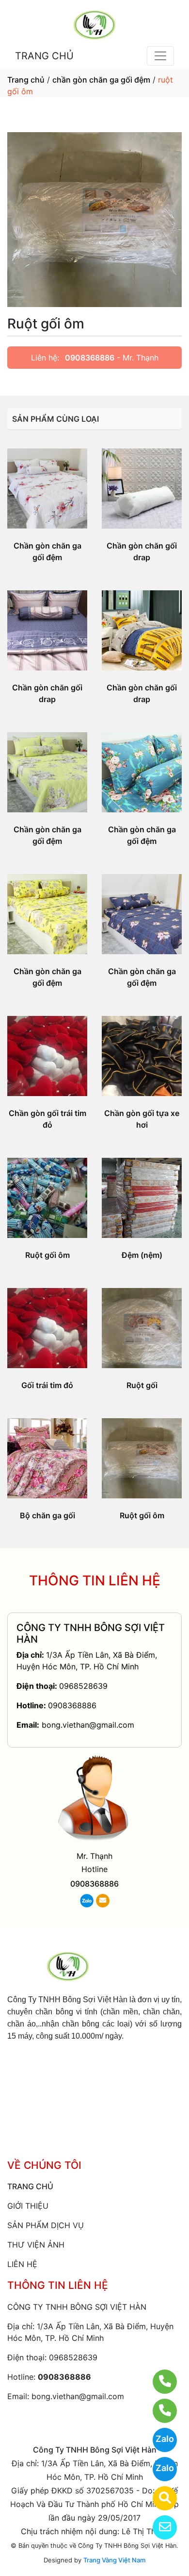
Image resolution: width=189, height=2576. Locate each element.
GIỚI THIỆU (28, 2206)
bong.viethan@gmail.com (88, 1725)
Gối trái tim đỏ (47, 1385)
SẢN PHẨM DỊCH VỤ (46, 2225)
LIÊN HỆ (22, 2264)
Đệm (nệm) (142, 1255)
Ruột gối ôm (47, 1255)
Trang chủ (26, 80)
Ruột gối (142, 1385)
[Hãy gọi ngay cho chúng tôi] (159, 2411)
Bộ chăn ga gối (47, 1515)
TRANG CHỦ (44, 56)
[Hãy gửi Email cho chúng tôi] (159, 2527)
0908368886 (90, 358)
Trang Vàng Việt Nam (114, 2560)
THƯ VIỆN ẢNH (36, 2245)
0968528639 (83, 1686)
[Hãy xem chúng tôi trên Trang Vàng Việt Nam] (159, 2498)
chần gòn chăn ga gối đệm (101, 80)
